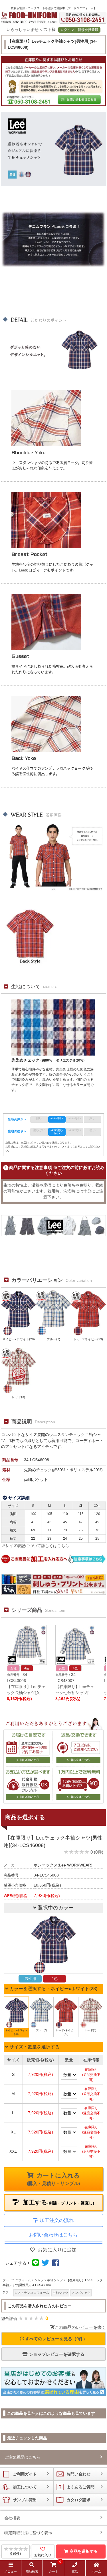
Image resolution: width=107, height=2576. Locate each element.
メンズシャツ (81, 2293)
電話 (75, 2571)
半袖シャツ (60, 2293)
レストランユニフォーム (32, 2293)
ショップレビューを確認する (56, 2354)
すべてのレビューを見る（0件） (56, 2339)
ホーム (96, 2571)
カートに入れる (53, 2179)
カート (55, 2568)
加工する (58, 2202)
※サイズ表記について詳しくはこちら (35, 1546)
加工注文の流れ (57, 2220)
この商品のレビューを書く (80, 2327)
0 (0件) (97, 1852)
